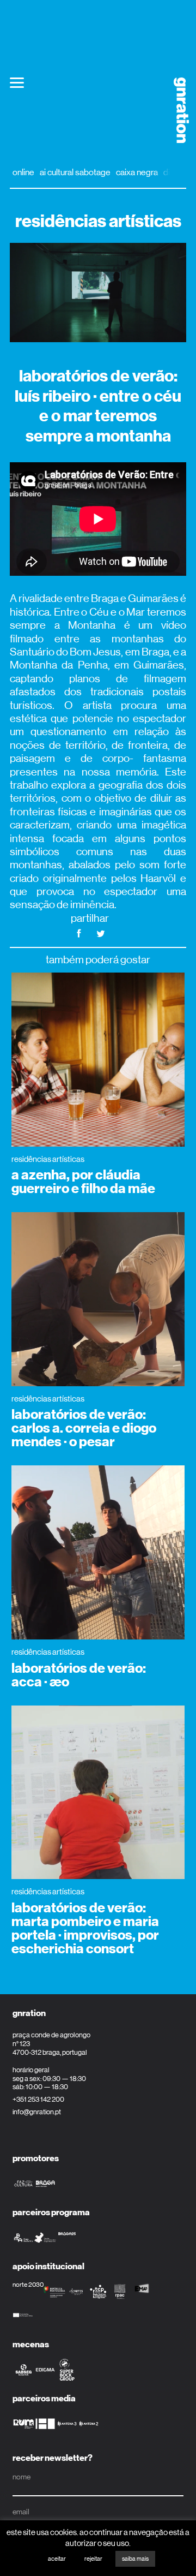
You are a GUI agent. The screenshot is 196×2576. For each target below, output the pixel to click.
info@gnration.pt (37, 2112)
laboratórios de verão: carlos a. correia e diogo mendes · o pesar (84, 1428)
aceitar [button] (57, 2559)
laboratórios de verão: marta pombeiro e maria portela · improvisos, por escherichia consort (85, 1928)
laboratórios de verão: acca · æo (79, 1675)
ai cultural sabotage (75, 172)
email (21, 2512)
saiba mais (135, 2559)
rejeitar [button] (93, 2559)
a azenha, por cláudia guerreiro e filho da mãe (83, 1182)
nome (22, 2477)
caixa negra (137, 172)
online (23, 172)
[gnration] (177, 110)
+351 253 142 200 (38, 2099)
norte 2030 (28, 2285)
